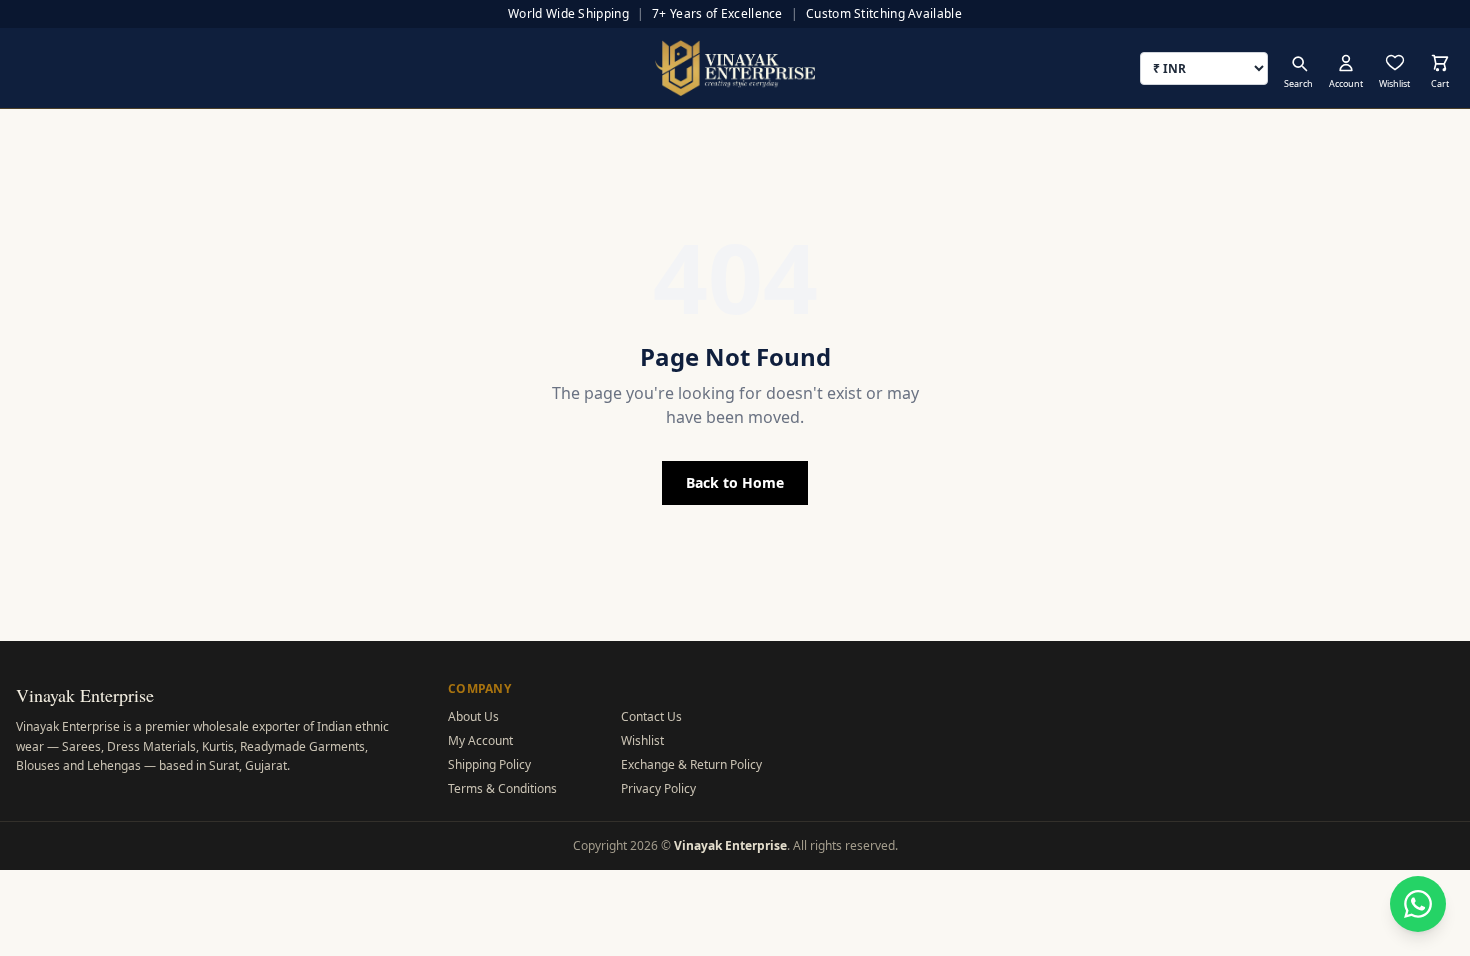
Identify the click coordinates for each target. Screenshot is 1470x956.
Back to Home (735, 482)
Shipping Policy (489, 764)
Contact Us (651, 716)
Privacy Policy (658, 788)
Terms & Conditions (502, 788)
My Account (480, 740)
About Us (473, 716)
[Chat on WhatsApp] (1418, 904)
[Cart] (1440, 63)
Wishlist (642, 740)
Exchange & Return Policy (691, 764)
